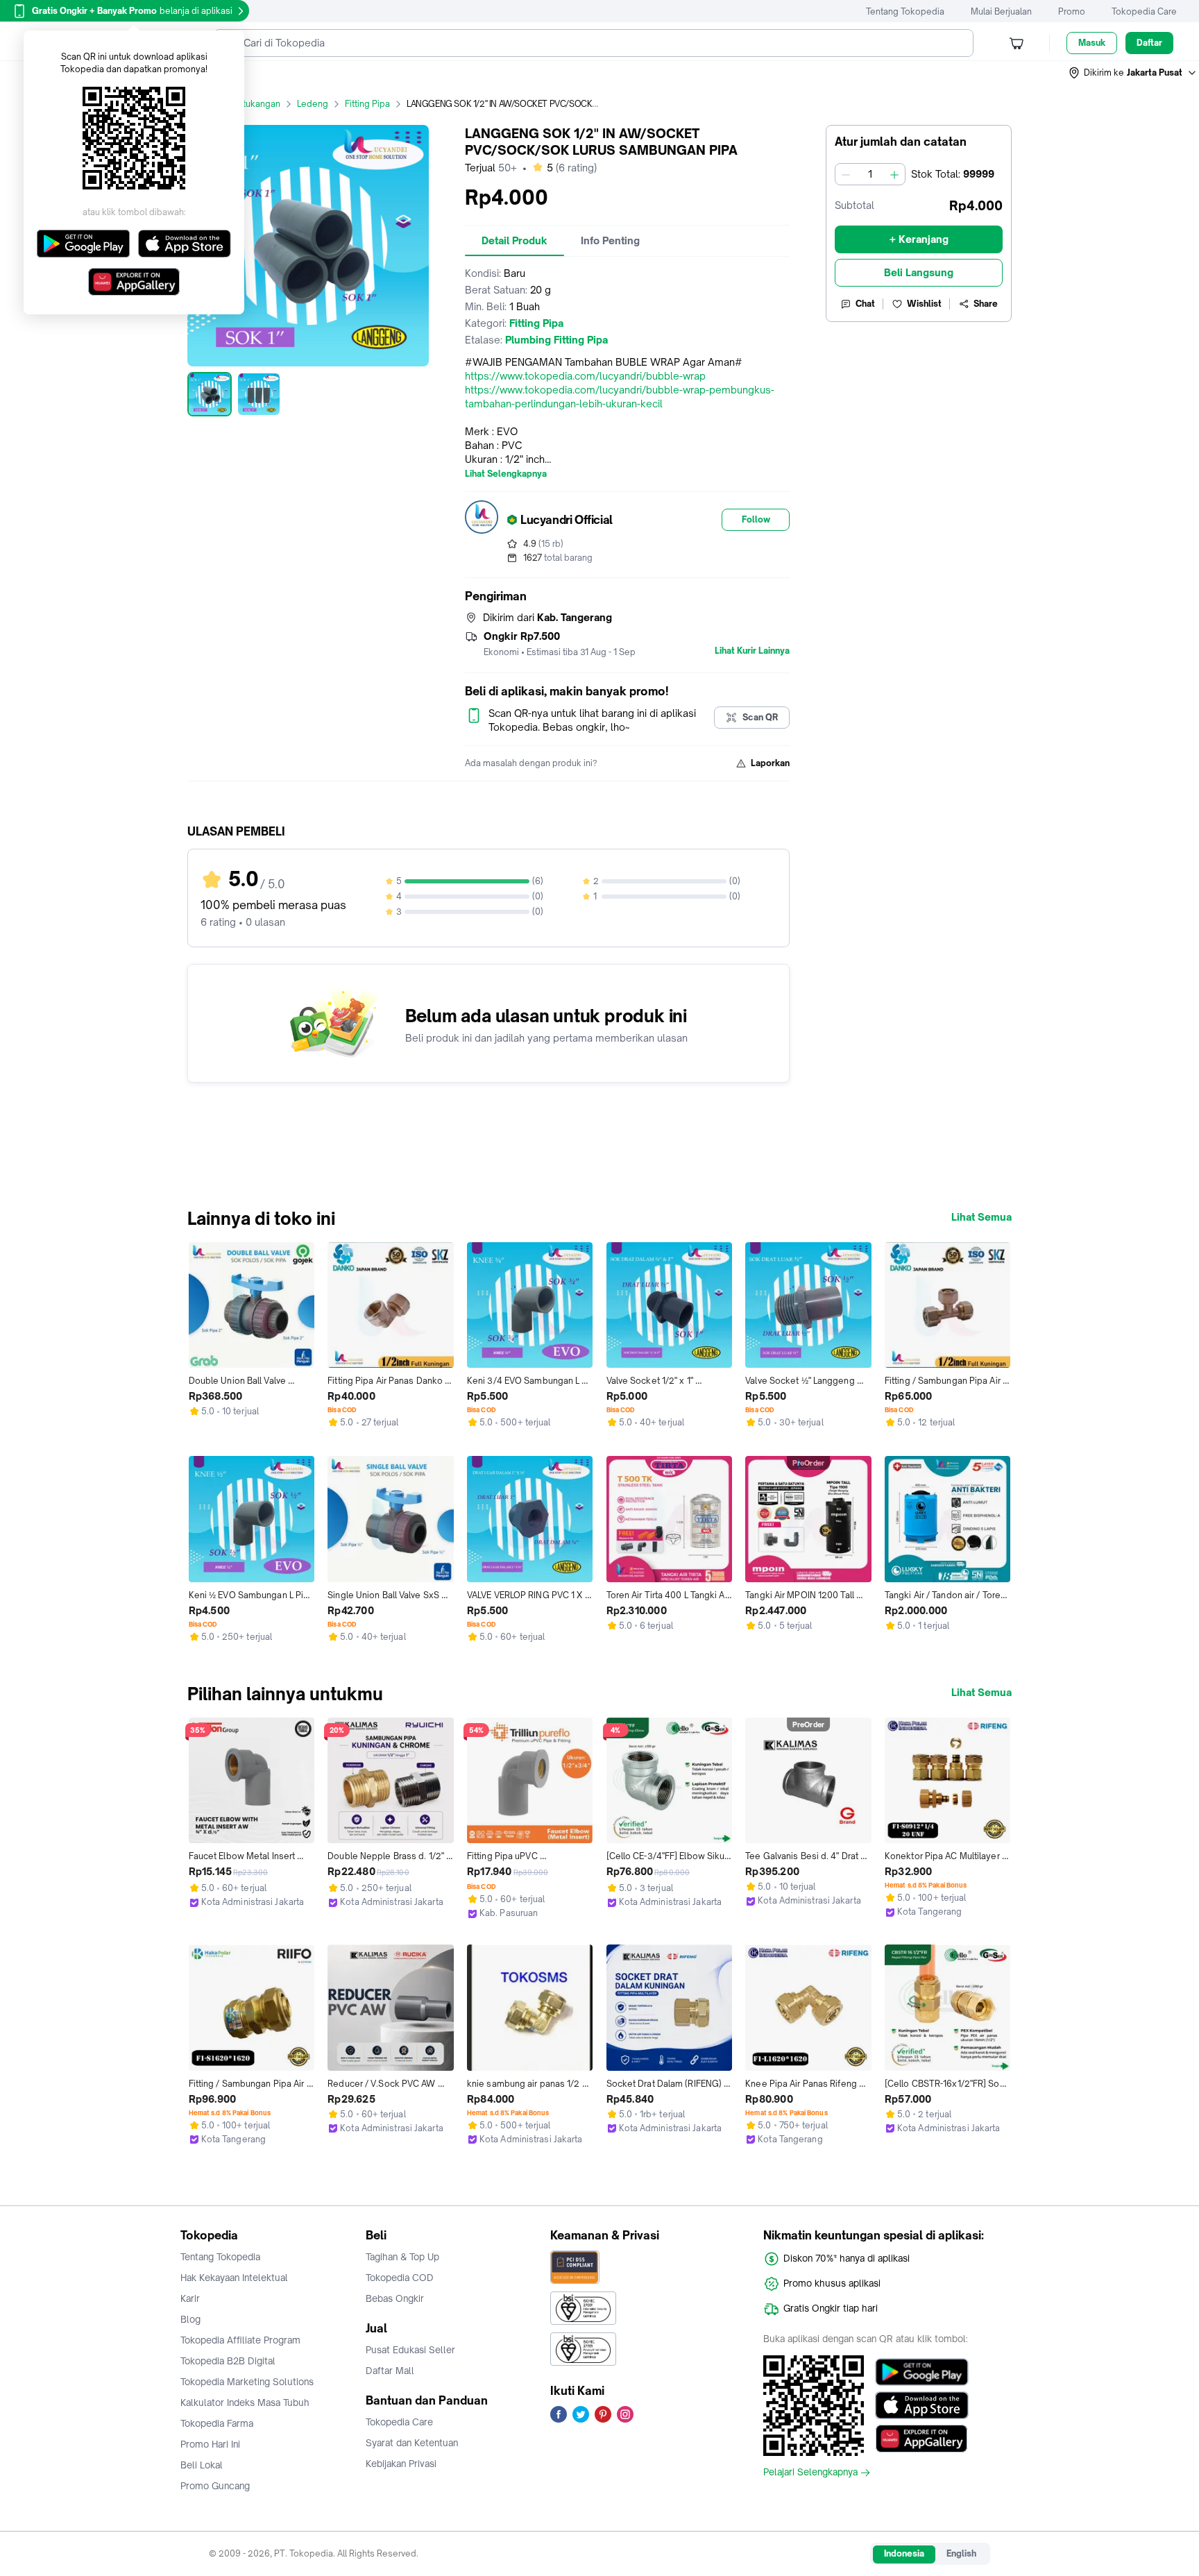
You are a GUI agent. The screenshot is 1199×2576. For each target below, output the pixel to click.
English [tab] (961, 2553)
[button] (1133, 73)
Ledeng (313, 104)
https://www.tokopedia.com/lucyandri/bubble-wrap (585, 376)
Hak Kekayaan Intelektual (234, 2278)
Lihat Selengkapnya (506, 474)
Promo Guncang (215, 2486)
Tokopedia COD (400, 2278)
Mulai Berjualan (1001, 11)
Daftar (1149, 43)
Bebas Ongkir (395, 2298)
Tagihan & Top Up (402, 2257)
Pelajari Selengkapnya (810, 2473)
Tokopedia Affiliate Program (240, 2340)
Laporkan (770, 763)
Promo (1072, 11)
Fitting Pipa (367, 104)
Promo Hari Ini (210, 2444)
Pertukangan (255, 104)
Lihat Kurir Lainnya (752, 651)
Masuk (1092, 43)
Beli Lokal (202, 2465)
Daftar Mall (390, 2371)
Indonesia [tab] (904, 2553)
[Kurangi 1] (846, 174)
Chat (865, 304)
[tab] (515, 241)
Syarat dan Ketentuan (412, 2443)
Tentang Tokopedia (905, 11)
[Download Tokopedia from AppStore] (922, 2405)
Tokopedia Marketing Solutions (247, 2382)
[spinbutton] (870, 174)
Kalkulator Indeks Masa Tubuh (245, 2403)
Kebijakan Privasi (401, 2464)
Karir (190, 2298)
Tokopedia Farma (217, 2423)
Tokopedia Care (1144, 11)
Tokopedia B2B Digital (228, 2361)
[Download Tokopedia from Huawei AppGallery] (922, 2439)
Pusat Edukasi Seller (410, 2350)
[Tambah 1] (894, 174)
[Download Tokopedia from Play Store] (922, 2372)
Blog (190, 2319)
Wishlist (924, 304)
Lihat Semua (981, 1217)
